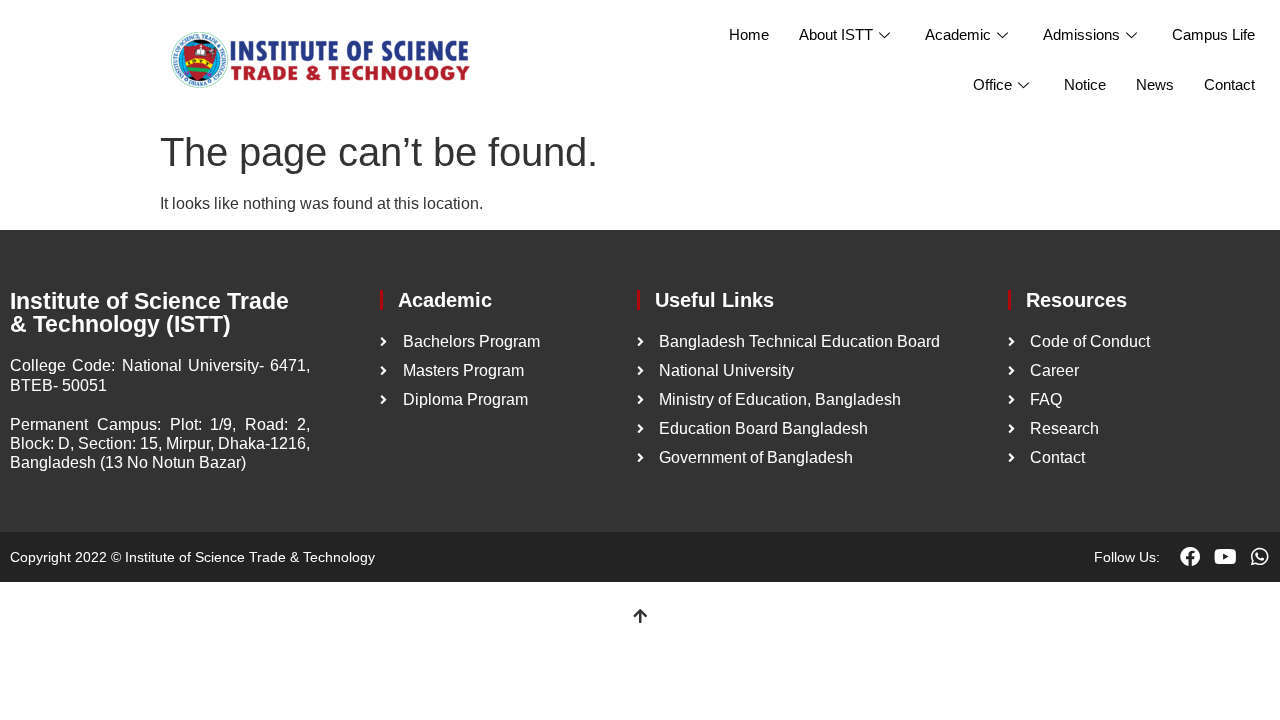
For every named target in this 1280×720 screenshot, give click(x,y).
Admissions (1081, 34)
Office (992, 84)
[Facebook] (1190, 557)
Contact (1229, 84)
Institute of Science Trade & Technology (250, 557)
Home (749, 34)
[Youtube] (1225, 557)
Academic (958, 34)
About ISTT (836, 34)
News (1155, 84)
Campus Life (1213, 34)
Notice (1085, 84)
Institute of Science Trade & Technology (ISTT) (149, 312)
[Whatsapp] (1260, 557)
